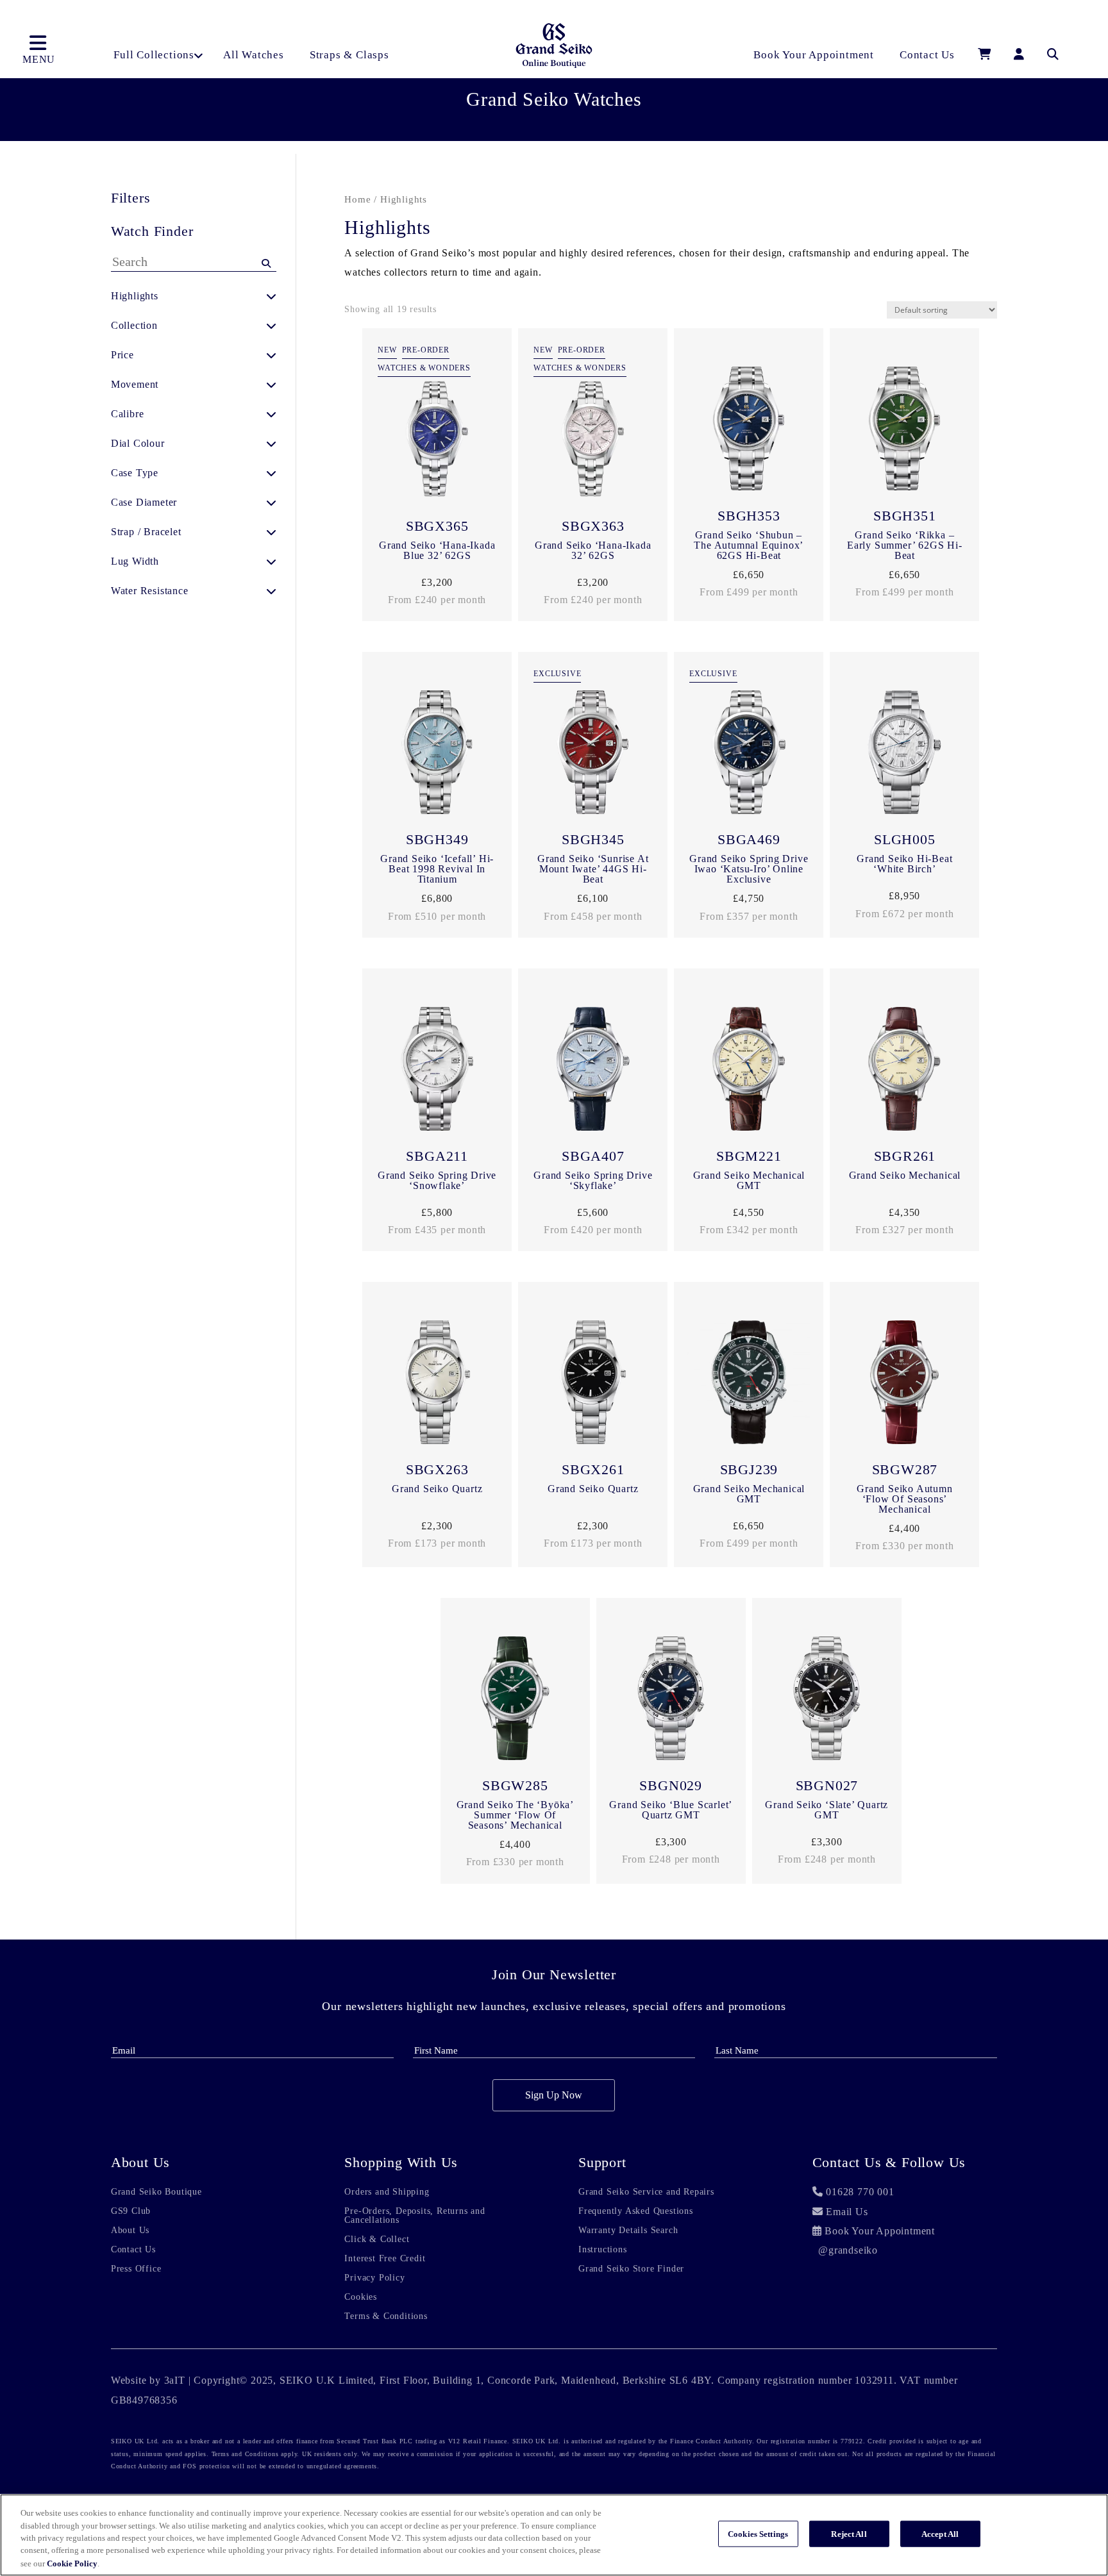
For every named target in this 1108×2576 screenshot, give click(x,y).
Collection (134, 325)
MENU (39, 59)
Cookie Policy (72, 2563)
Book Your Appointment (880, 2231)
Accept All (940, 2534)
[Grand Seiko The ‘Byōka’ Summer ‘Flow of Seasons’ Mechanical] (515, 1701)
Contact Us (133, 2250)
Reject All (849, 2534)
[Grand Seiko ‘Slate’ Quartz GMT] (827, 1701)
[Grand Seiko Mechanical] (904, 1072)
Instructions (603, 2250)
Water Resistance (150, 591)
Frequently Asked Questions (636, 2211)
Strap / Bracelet (146, 532)
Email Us (847, 2212)
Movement (135, 384)
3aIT (175, 2380)
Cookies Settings (758, 2534)
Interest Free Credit (385, 2259)
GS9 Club (131, 2211)
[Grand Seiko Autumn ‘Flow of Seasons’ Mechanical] (904, 1385)
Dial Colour (138, 443)
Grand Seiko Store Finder (631, 2269)
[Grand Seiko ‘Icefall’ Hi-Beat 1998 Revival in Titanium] (437, 755)
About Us (130, 2231)
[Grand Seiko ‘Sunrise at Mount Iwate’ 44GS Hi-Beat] (593, 755)
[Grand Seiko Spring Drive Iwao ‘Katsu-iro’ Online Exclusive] (749, 755)
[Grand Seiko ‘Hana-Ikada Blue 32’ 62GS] (437, 442)
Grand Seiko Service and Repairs (646, 2192)
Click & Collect (377, 2239)
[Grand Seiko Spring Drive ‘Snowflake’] (437, 1072)
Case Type (135, 473)
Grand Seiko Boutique (156, 2192)
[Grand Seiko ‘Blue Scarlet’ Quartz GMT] (671, 1701)
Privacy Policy (374, 2278)
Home (357, 199)
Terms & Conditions (386, 2316)
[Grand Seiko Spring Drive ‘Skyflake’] (593, 1072)
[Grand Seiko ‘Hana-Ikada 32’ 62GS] (593, 442)
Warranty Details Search (628, 2231)
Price (122, 355)
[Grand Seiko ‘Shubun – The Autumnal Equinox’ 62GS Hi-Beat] (749, 431)
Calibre (128, 414)
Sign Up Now (554, 2095)
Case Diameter (144, 502)
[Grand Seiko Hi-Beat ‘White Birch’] (904, 755)
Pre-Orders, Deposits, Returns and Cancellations (415, 2216)
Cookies (361, 2297)
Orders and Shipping (387, 2192)
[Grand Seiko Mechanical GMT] (749, 1072)
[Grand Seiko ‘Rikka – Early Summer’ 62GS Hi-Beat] (904, 431)
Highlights (135, 296)
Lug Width (135, 561)
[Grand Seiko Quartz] (437, 1385)
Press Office (136, 2269)
